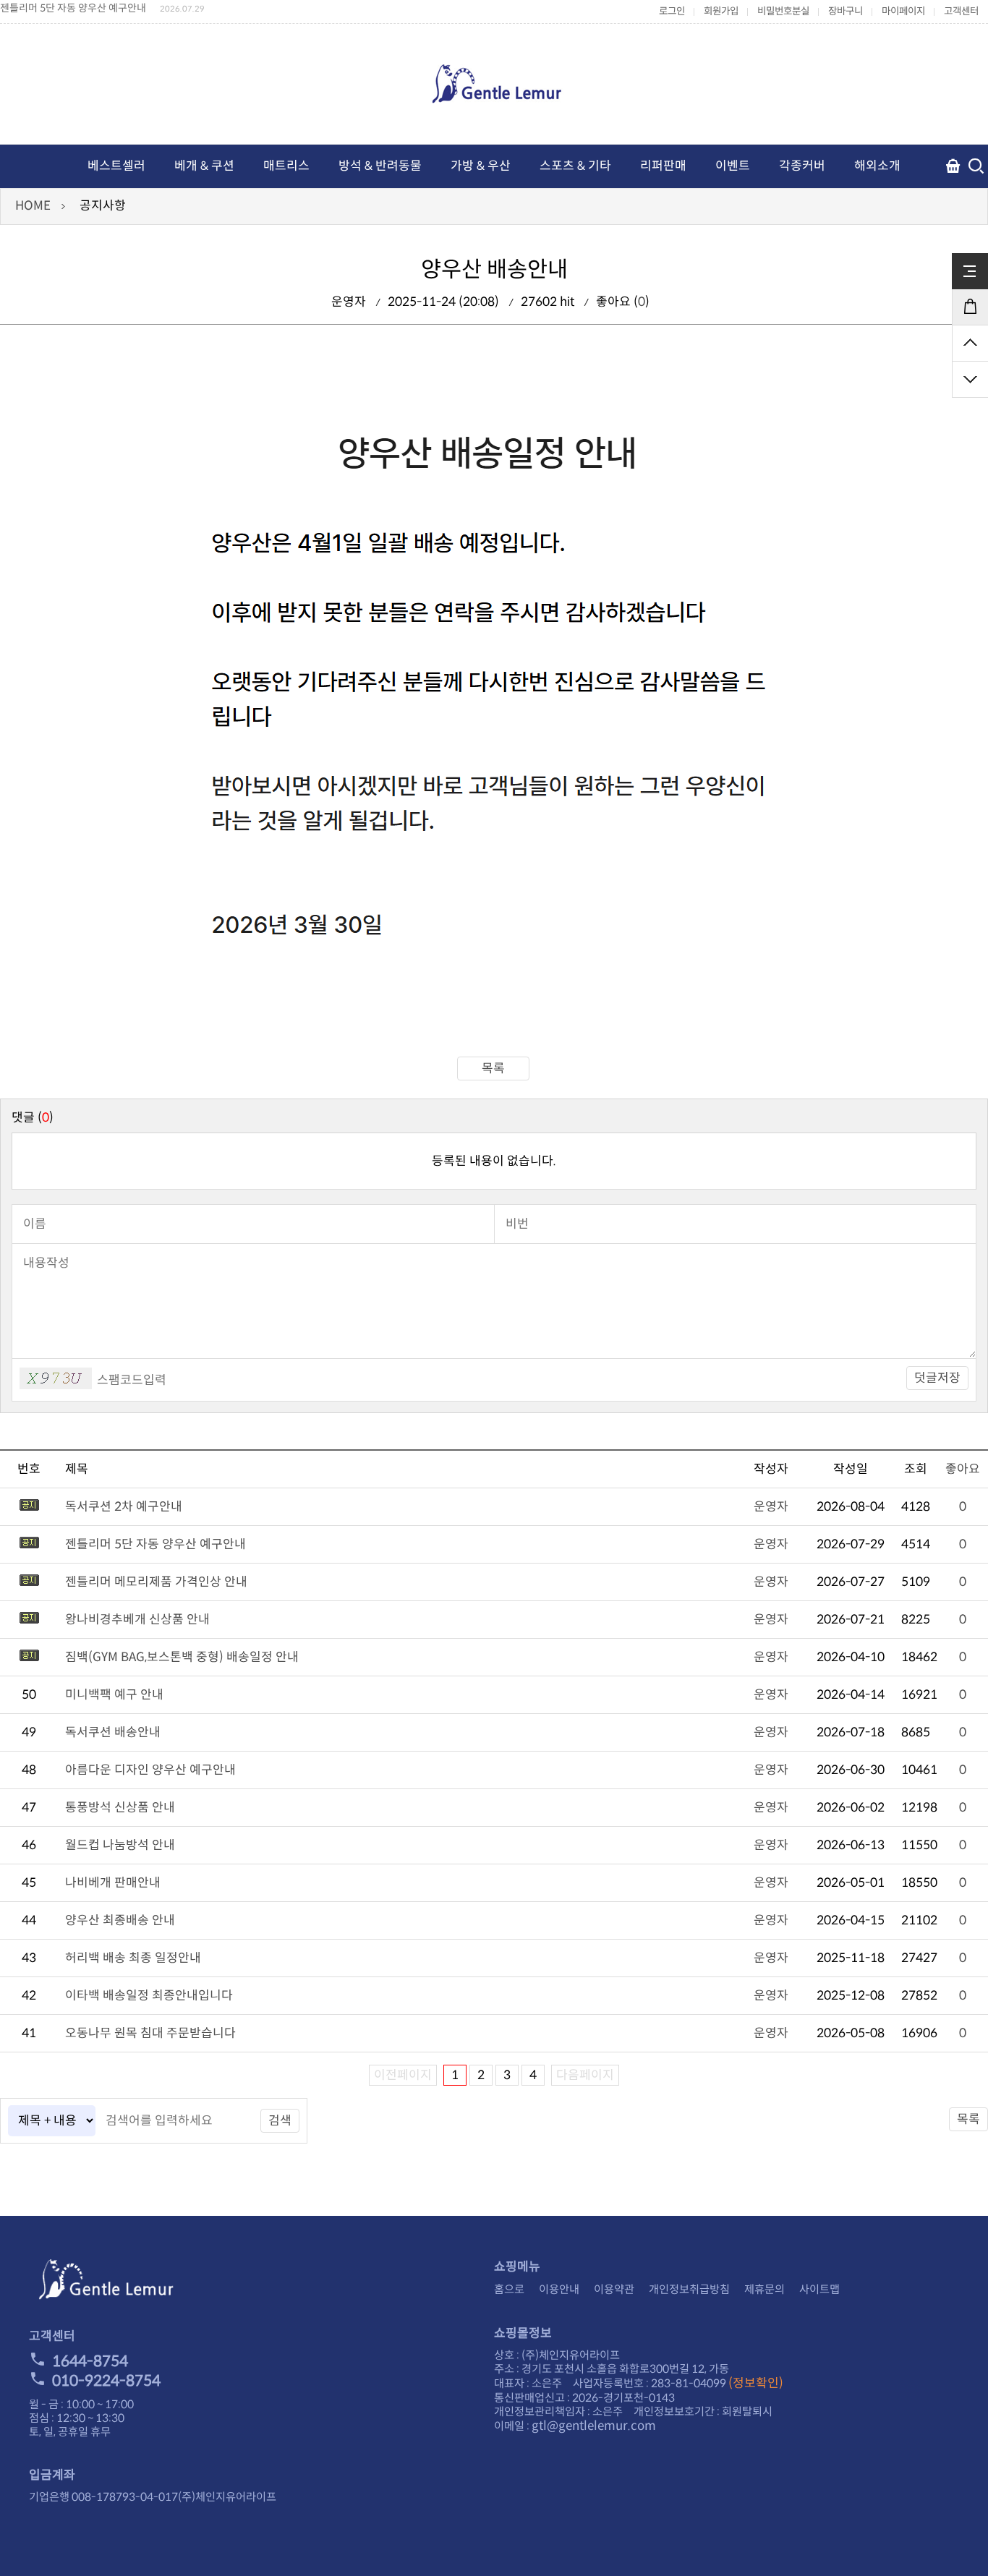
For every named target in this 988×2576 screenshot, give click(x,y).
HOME (33, 206)
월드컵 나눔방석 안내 (120, 1845)
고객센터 (961, 11)
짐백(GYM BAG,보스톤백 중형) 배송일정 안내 (182, 1657)
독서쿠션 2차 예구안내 (124, 1507)
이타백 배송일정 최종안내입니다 (149, 1996)
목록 (493, 1069)
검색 (280, 2121)
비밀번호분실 (783, 11)
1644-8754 (90, 2361)
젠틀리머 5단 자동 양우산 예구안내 (156, 1544)
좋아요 (963, 1469)
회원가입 (721, 11)
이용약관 (614, 2289)
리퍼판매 (663, 166)
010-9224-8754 (106, 2381)
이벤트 (733, 166)
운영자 (771, 1507)
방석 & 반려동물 (380, 166)
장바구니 (846, 11)
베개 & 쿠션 (204, 166)
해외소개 (877, 166)
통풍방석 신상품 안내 (120, 1808)
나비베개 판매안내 (113, 1883)
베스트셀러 (116, 166)
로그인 (672, 11)
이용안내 (559, 2289)
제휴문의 (765, 2289)
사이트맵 (819, 2289)
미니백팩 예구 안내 (114, 1695)
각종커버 (802, 166)
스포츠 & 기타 (575, 166)
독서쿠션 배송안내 (113, 1732)
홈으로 (509, 2289)
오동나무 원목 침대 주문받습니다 (150, 2033)
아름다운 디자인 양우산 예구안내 (150, 1770)
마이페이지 (903, 11)
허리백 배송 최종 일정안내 (133, 1958)
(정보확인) (756, 2383)
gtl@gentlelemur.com (594, 2426)
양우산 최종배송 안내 (120, 1920)
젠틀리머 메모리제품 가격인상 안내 (74, 8)
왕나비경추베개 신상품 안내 (137, 1620)
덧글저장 (937, 1378)
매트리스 (286, 166)
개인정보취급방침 (689, 2289)
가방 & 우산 (481, 166)
